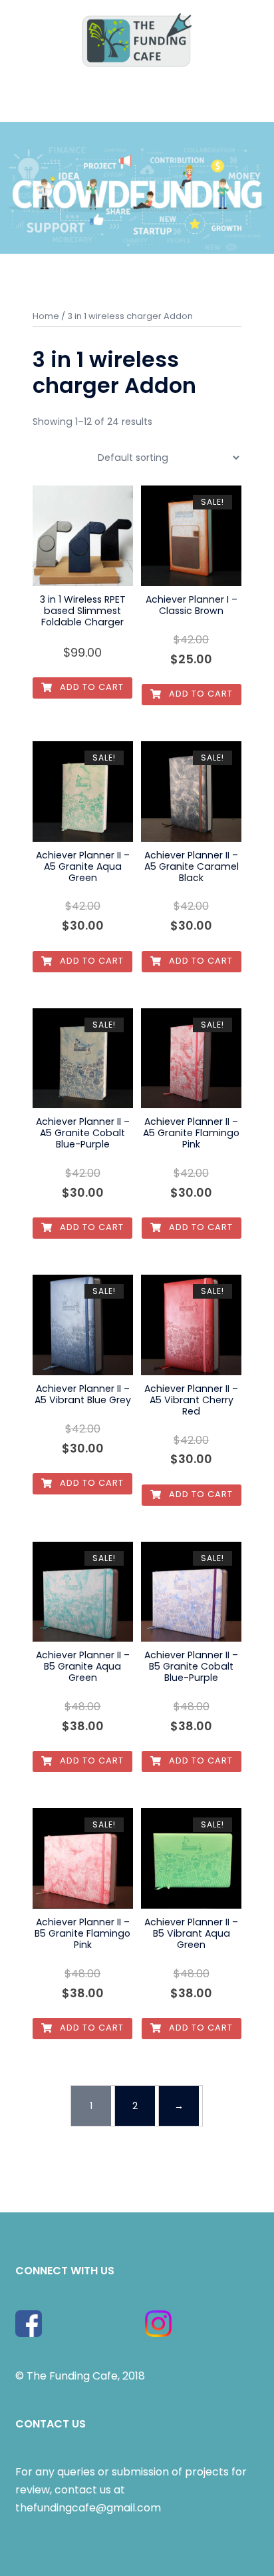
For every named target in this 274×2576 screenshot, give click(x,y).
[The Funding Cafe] (137, 39)
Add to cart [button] (90, 687)
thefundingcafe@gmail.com (88, 2508)
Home (46, 316)
